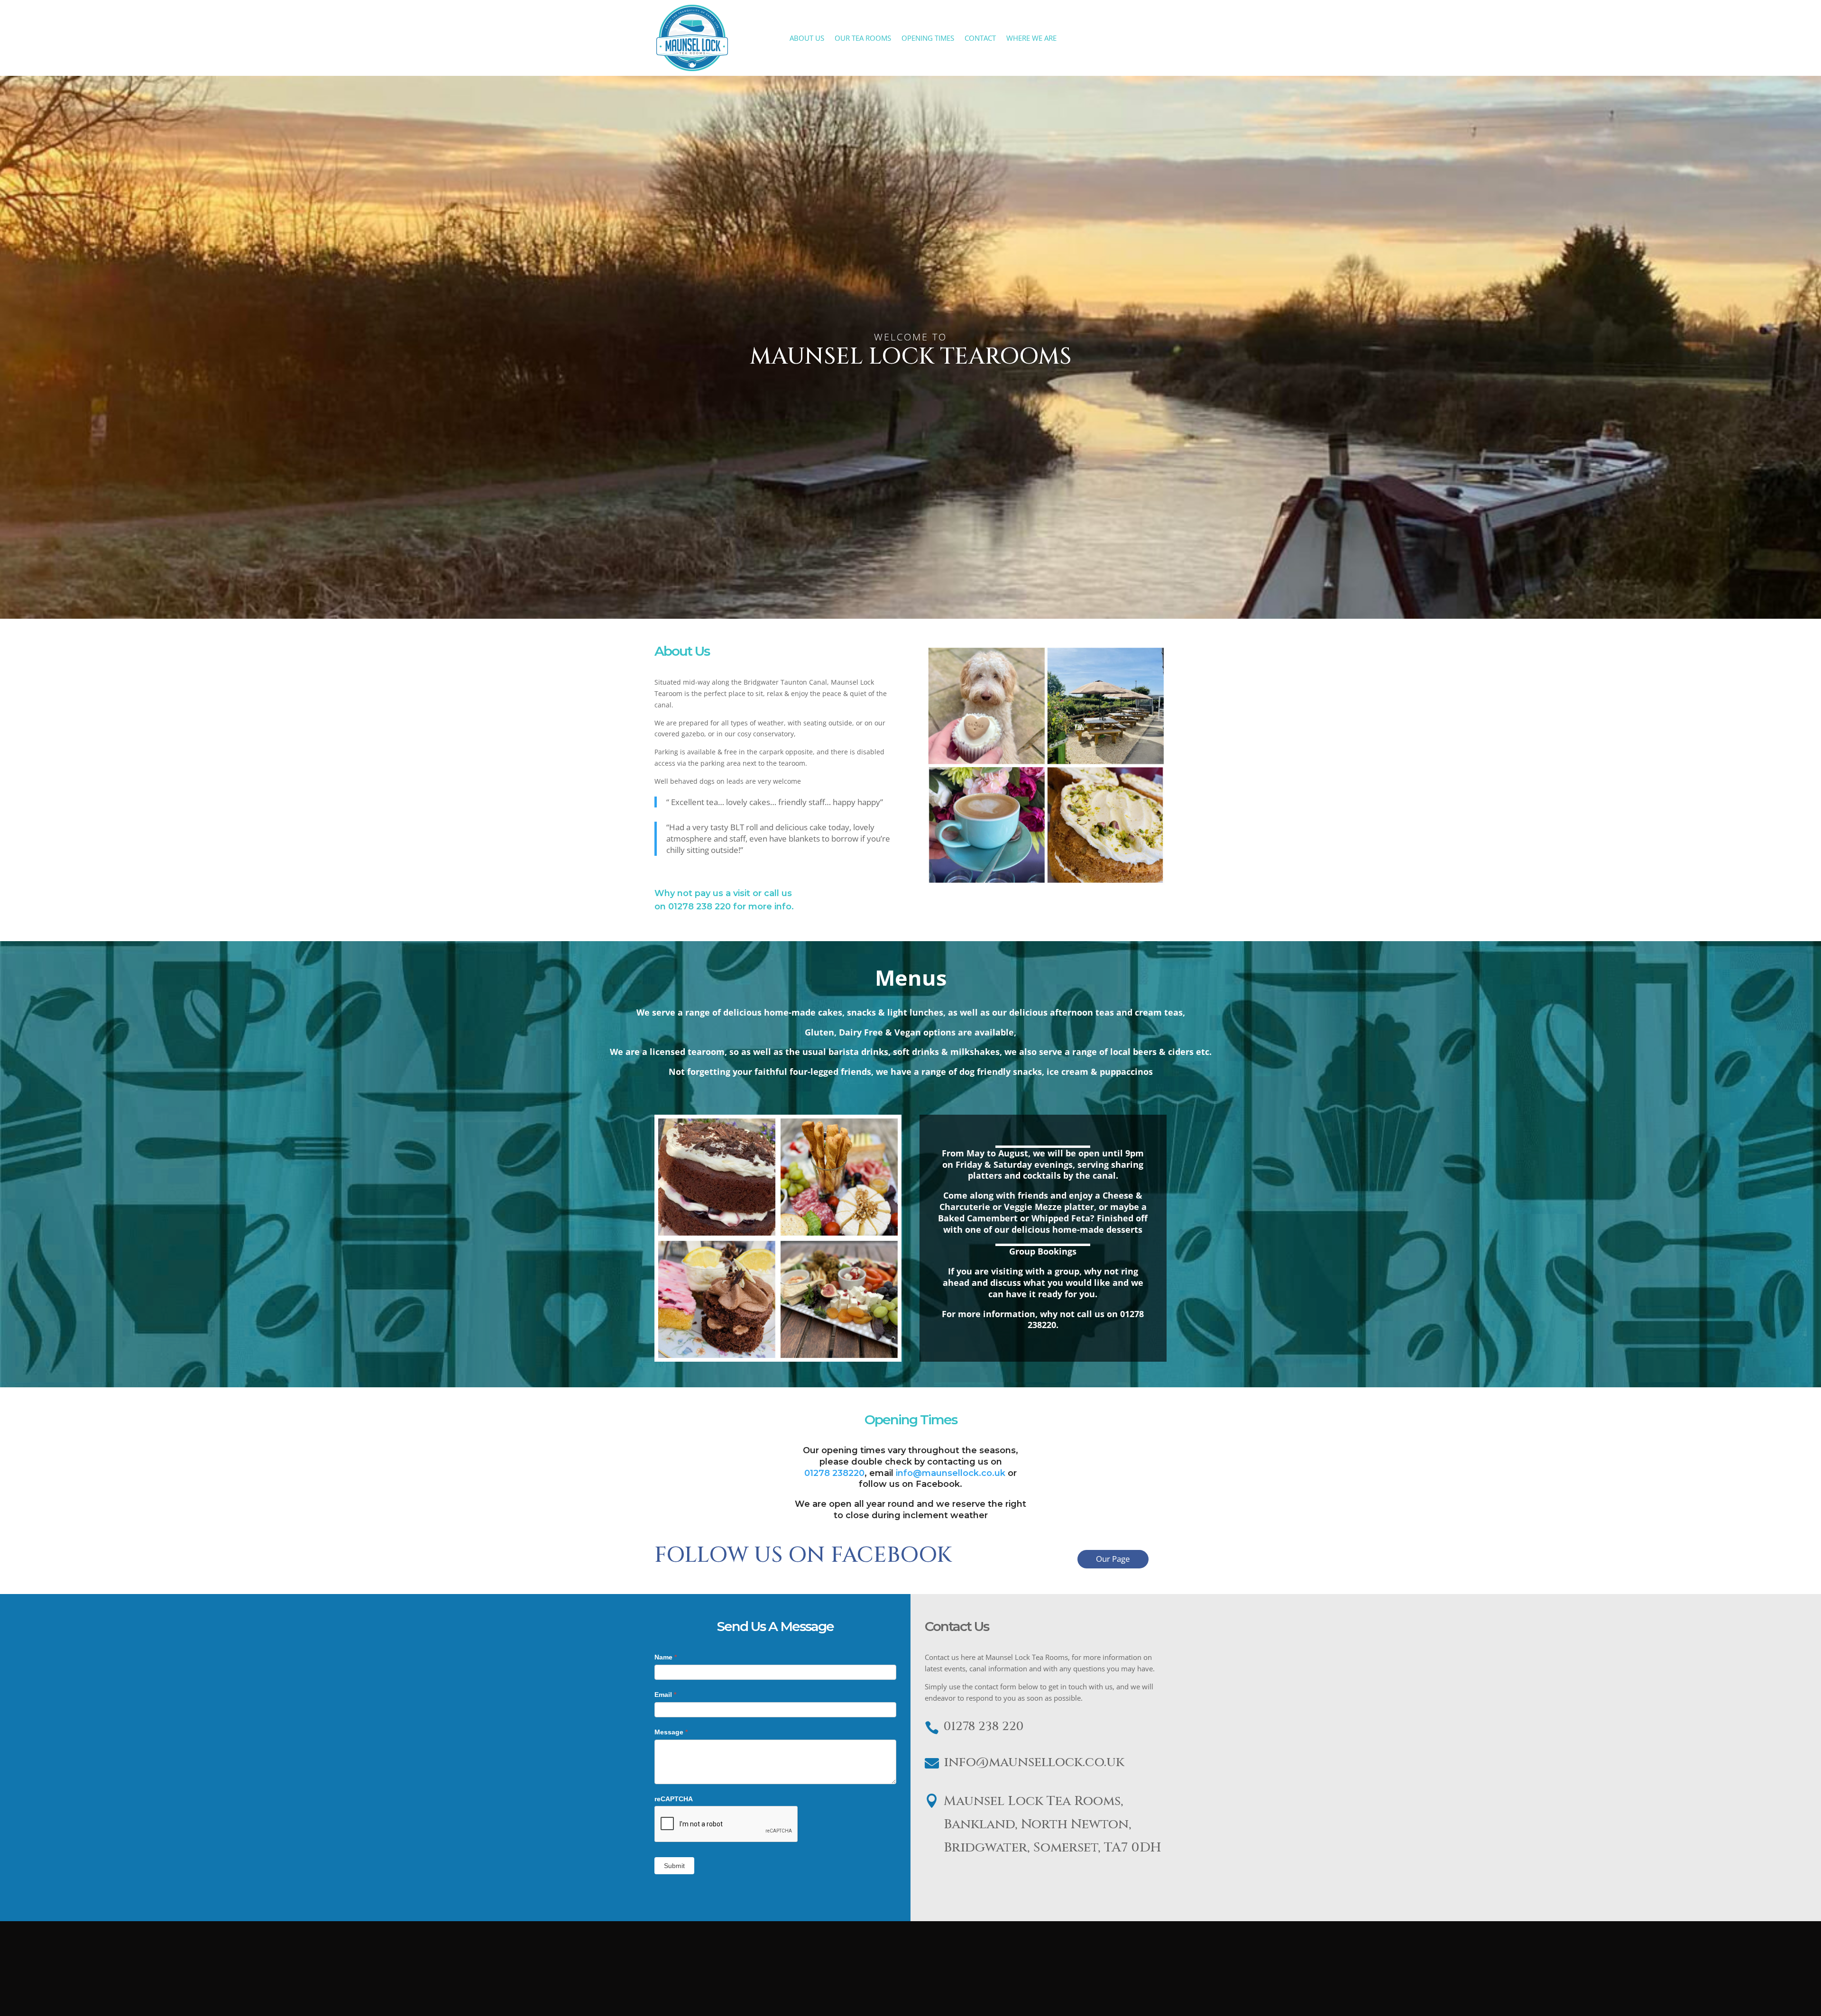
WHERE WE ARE (1031, 39)
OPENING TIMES (928, 39)
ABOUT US (807, 39)
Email (665, 1695)
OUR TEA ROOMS (863, 39)
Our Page (1113, 1559)
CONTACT (980, 39)
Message (671, 1732)
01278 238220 (834, 1473)
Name (666, 1657)
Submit (674, 1866)
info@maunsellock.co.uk (952, 1473)
